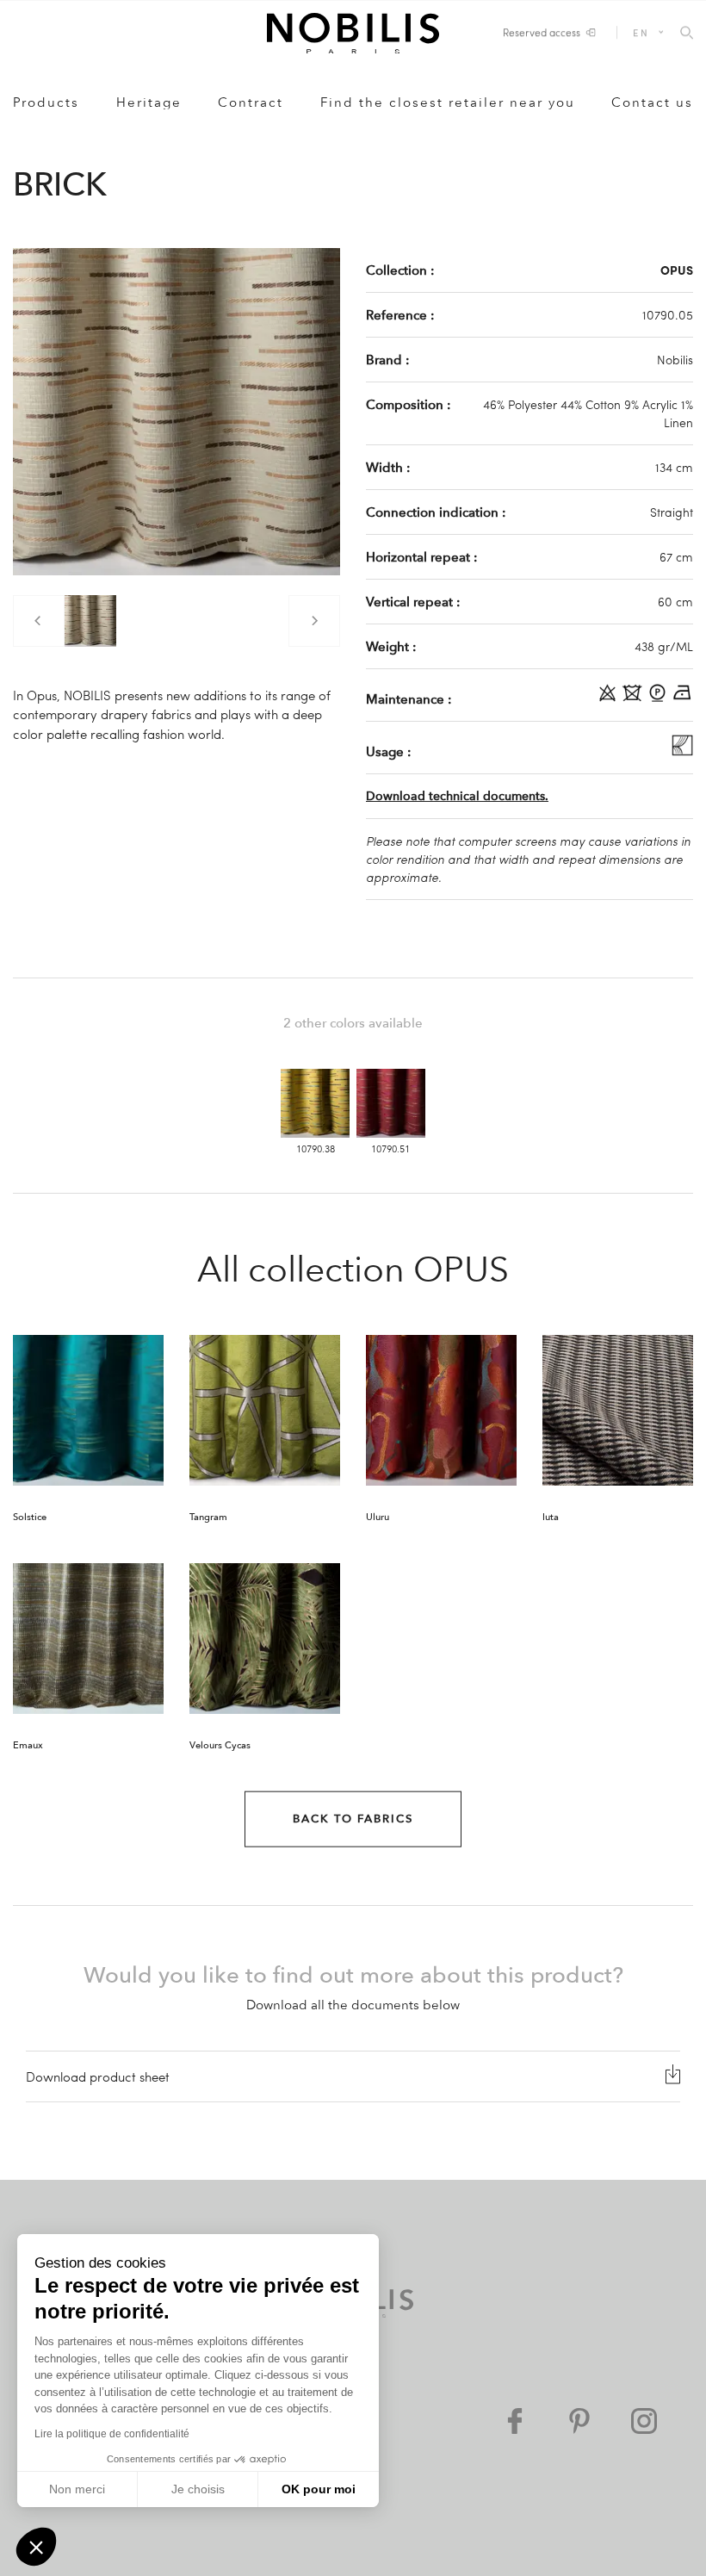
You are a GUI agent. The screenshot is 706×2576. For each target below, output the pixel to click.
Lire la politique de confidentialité (112, 2434)
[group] (90, 621)
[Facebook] (515, 2421)
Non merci (77, 2489)
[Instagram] (644, 2421)
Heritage (149, 102)
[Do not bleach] (609, 698)
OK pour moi (319, 2489)
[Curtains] (682, 751)
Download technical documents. (457, 796)
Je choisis (198, 2489)
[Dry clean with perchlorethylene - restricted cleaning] (659, 698)
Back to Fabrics (353, 1819)
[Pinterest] (579, 2421)
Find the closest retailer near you (448, 102)
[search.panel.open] (687, 34)
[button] (36, 2547)
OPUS (677, 270)
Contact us (652, 102)
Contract (251, 102)
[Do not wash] (634, 698)
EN (641, 32)
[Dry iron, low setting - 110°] (682, 698)
